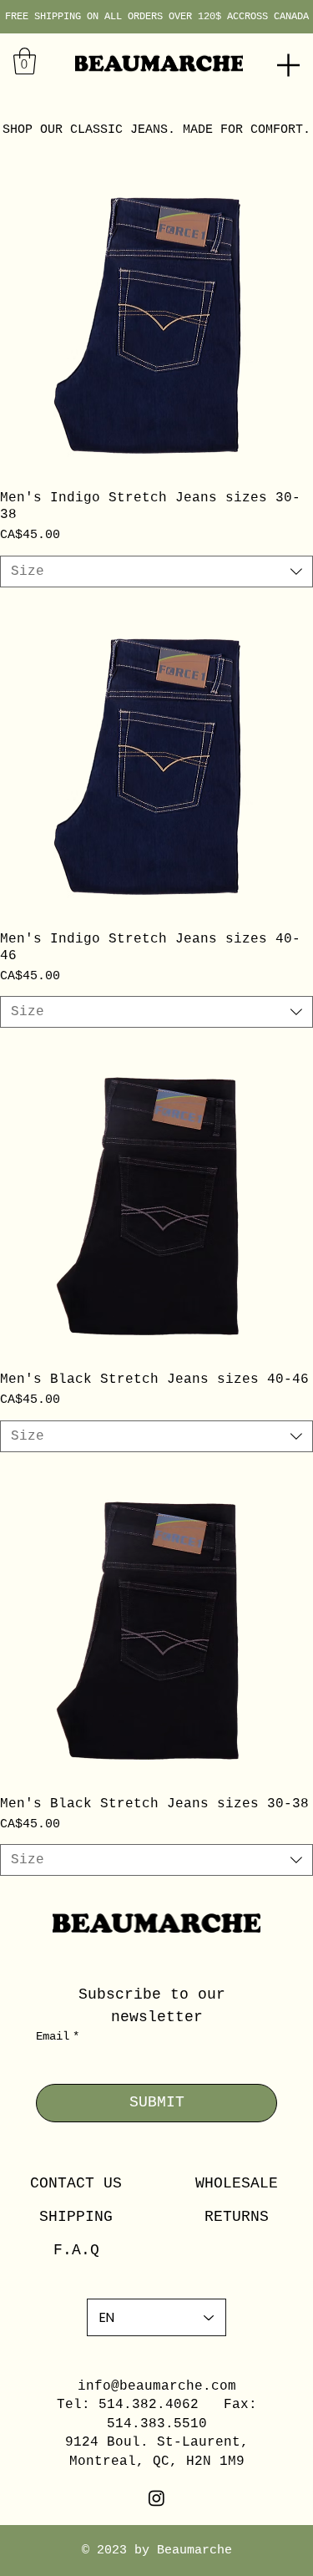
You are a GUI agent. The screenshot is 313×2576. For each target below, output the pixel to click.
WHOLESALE (237, 2183)
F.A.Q (76, 2250)
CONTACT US (76, 2183)
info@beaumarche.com (157, 2386)
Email (58, 2036)
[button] (25, 61)
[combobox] (156, 572)
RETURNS (237, 2217)
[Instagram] (156, 2498)
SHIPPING (76, 2217)
